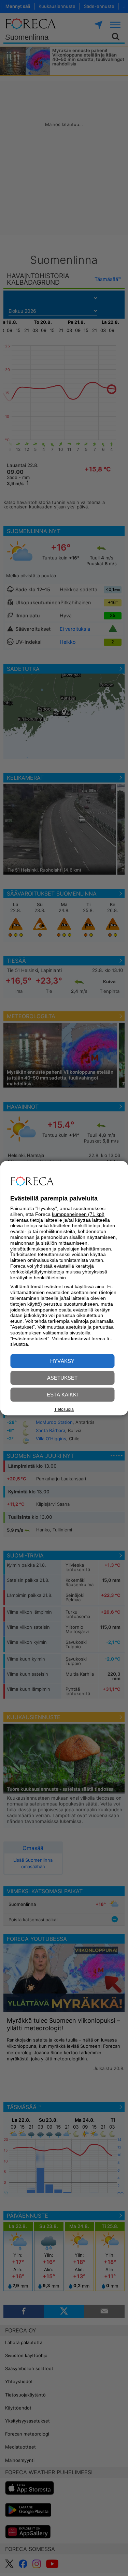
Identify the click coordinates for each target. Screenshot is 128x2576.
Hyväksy (62, 1361)
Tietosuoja (64, 1409)
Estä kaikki (62, 1395)
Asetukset (62, 1378)
